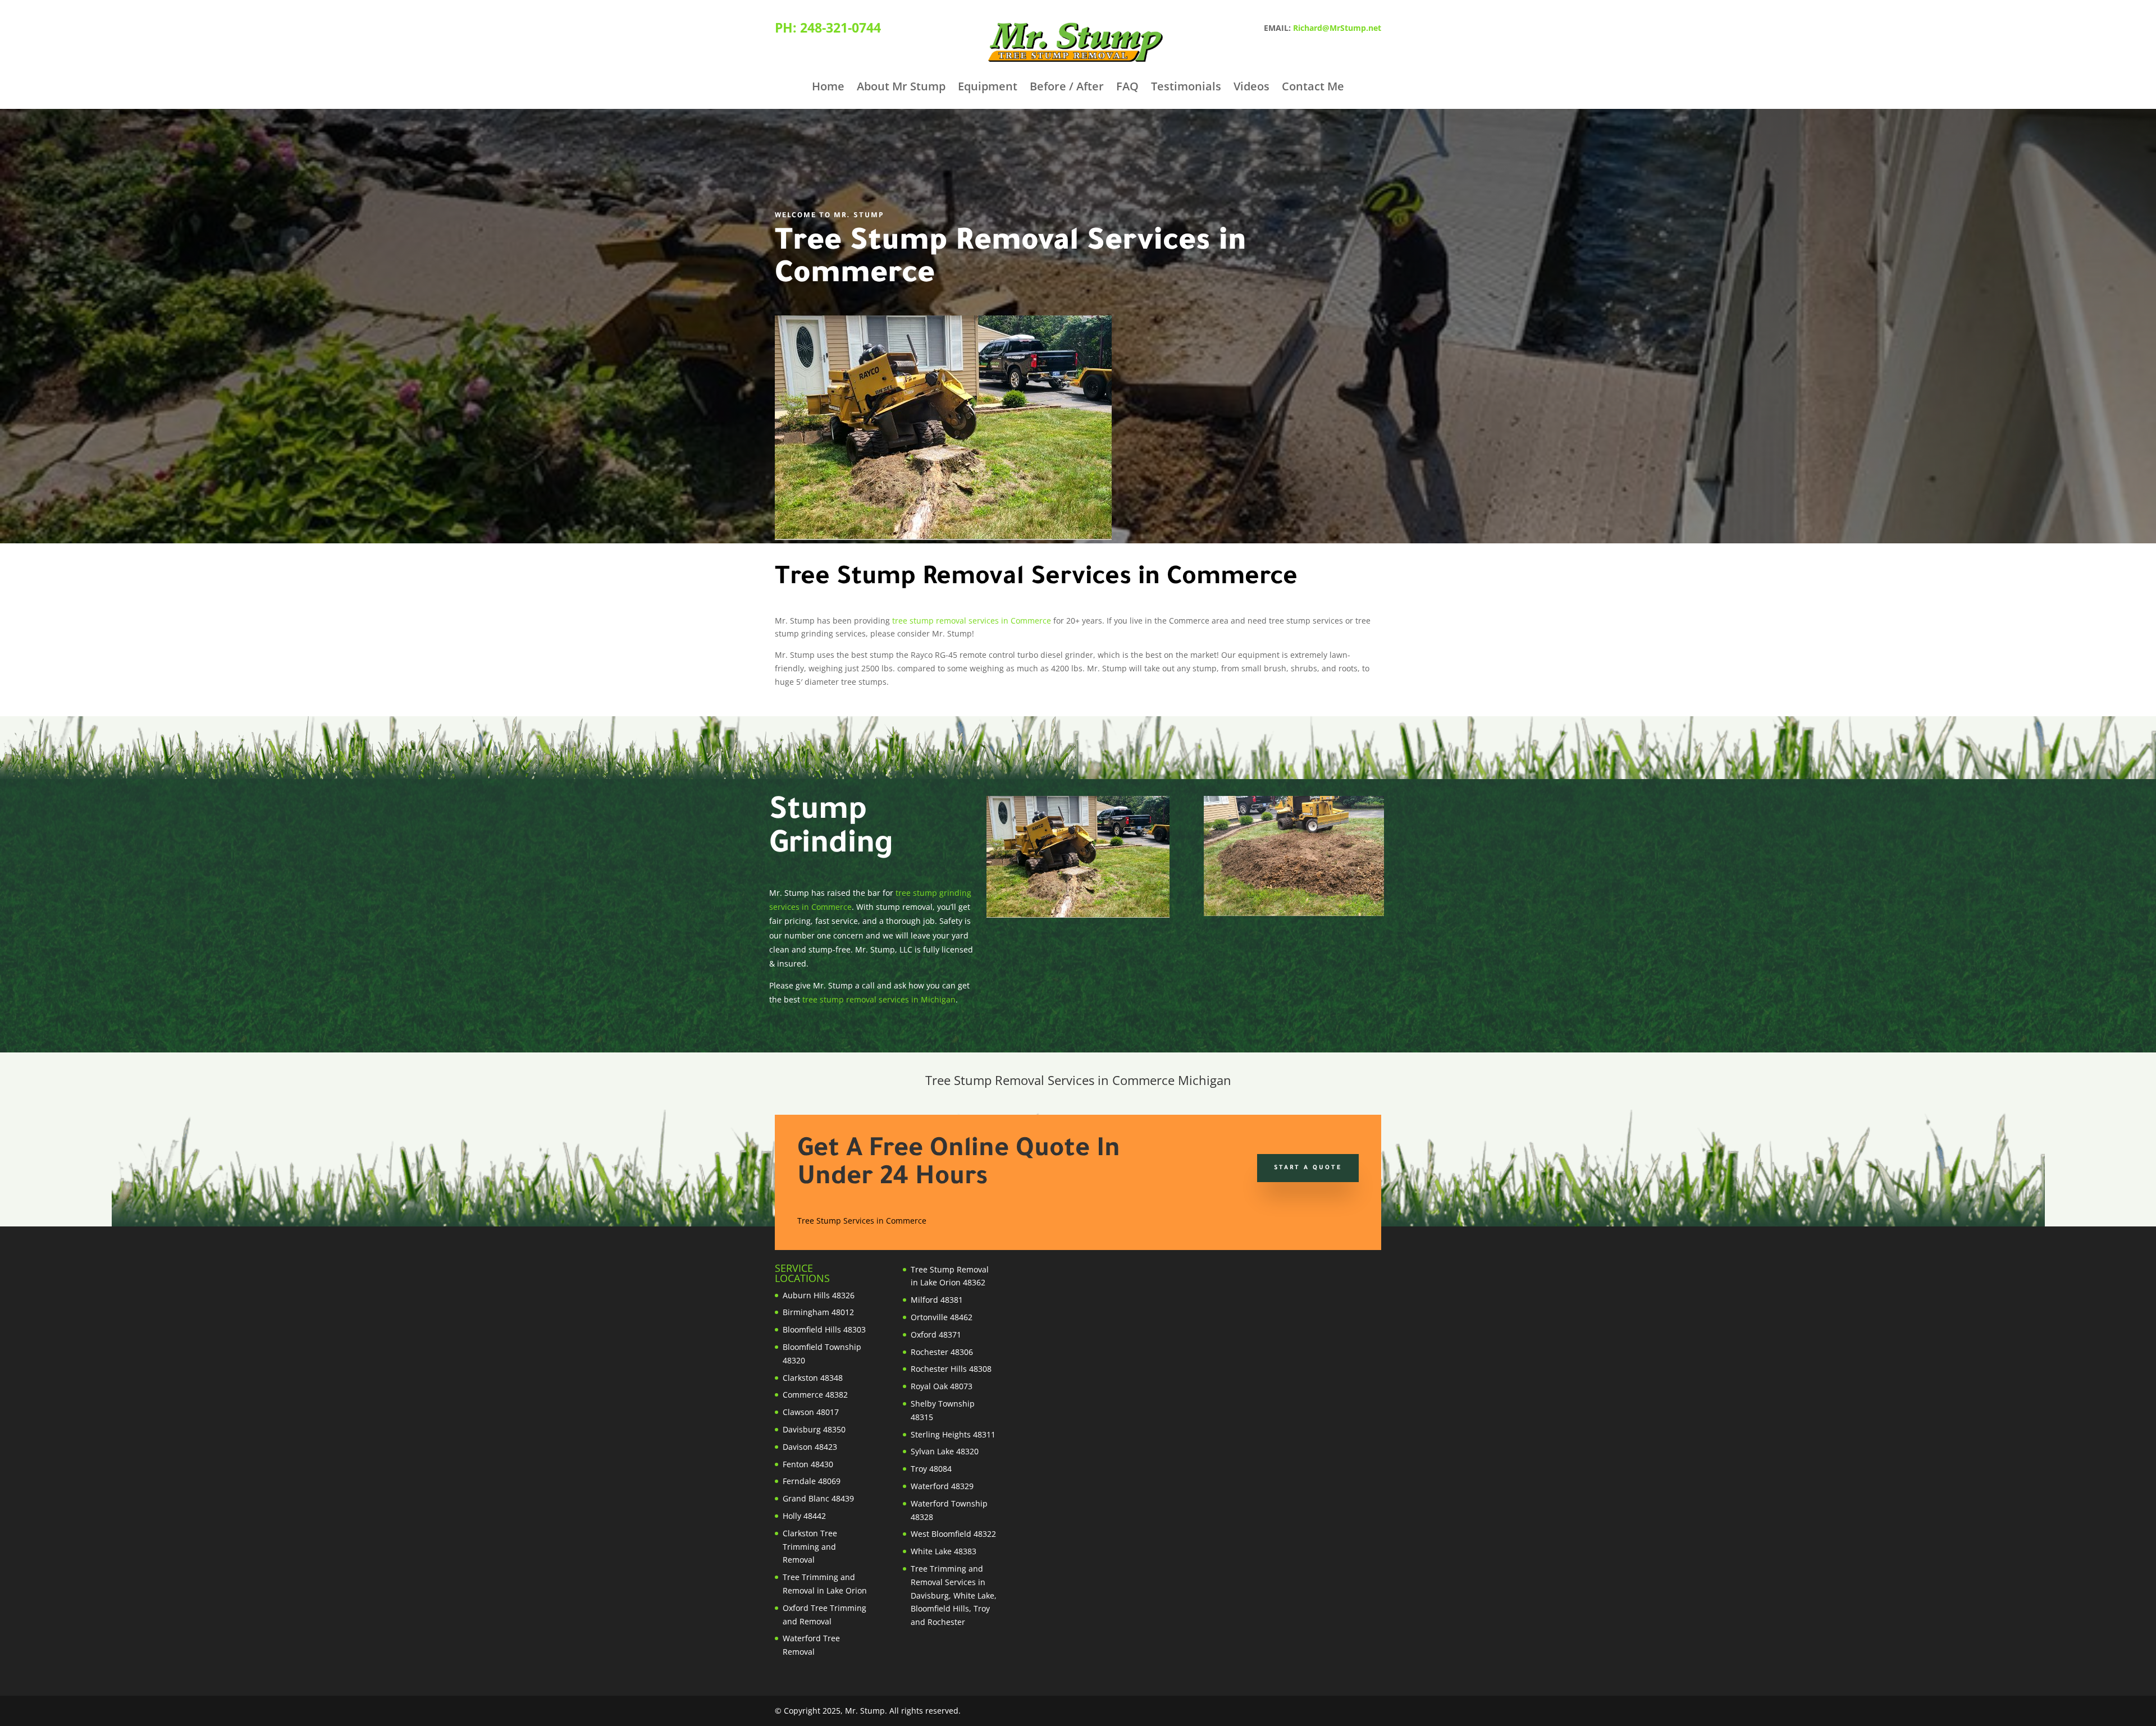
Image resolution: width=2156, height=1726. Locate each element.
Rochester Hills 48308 (951, 1369)
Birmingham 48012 (818, 1312)
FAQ (1127, 88)
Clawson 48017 (811, 1412)
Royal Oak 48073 (942, 1386)
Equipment (988, 88)
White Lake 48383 (944, 1551)
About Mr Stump (901, 88)
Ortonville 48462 (942, 1317)
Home (828, 88)
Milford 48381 (937, 1300)
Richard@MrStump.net (1337, 28)
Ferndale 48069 (812, 1481)
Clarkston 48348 (813, 1378)
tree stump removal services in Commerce (972, 621)
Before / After (1067, 88)
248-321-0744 (841, 28)
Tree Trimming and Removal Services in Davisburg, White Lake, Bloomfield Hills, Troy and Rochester (954, 1595)
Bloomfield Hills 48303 (824, 1329)
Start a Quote (1308, 1168)
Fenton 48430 (808, 1464)
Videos (1251, 88)
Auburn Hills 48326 (819, 1295)
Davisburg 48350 (814, 1429)
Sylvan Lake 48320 (945, 1451)
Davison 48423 (810, 1447)
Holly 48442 (804, 1516)
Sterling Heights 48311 (953, 1434)
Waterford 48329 (942, 1486)
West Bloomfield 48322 (953, 1534)
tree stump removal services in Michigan (879, 999)
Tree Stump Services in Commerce (862, 1221)
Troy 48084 (931, 1469)
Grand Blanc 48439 (818, 1498)
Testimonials (1186, 88)
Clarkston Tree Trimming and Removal (810, 1547)
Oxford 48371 (936, 1334)
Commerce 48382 (815, 1395)
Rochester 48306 (942, 1352)
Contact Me (1313, 88)
